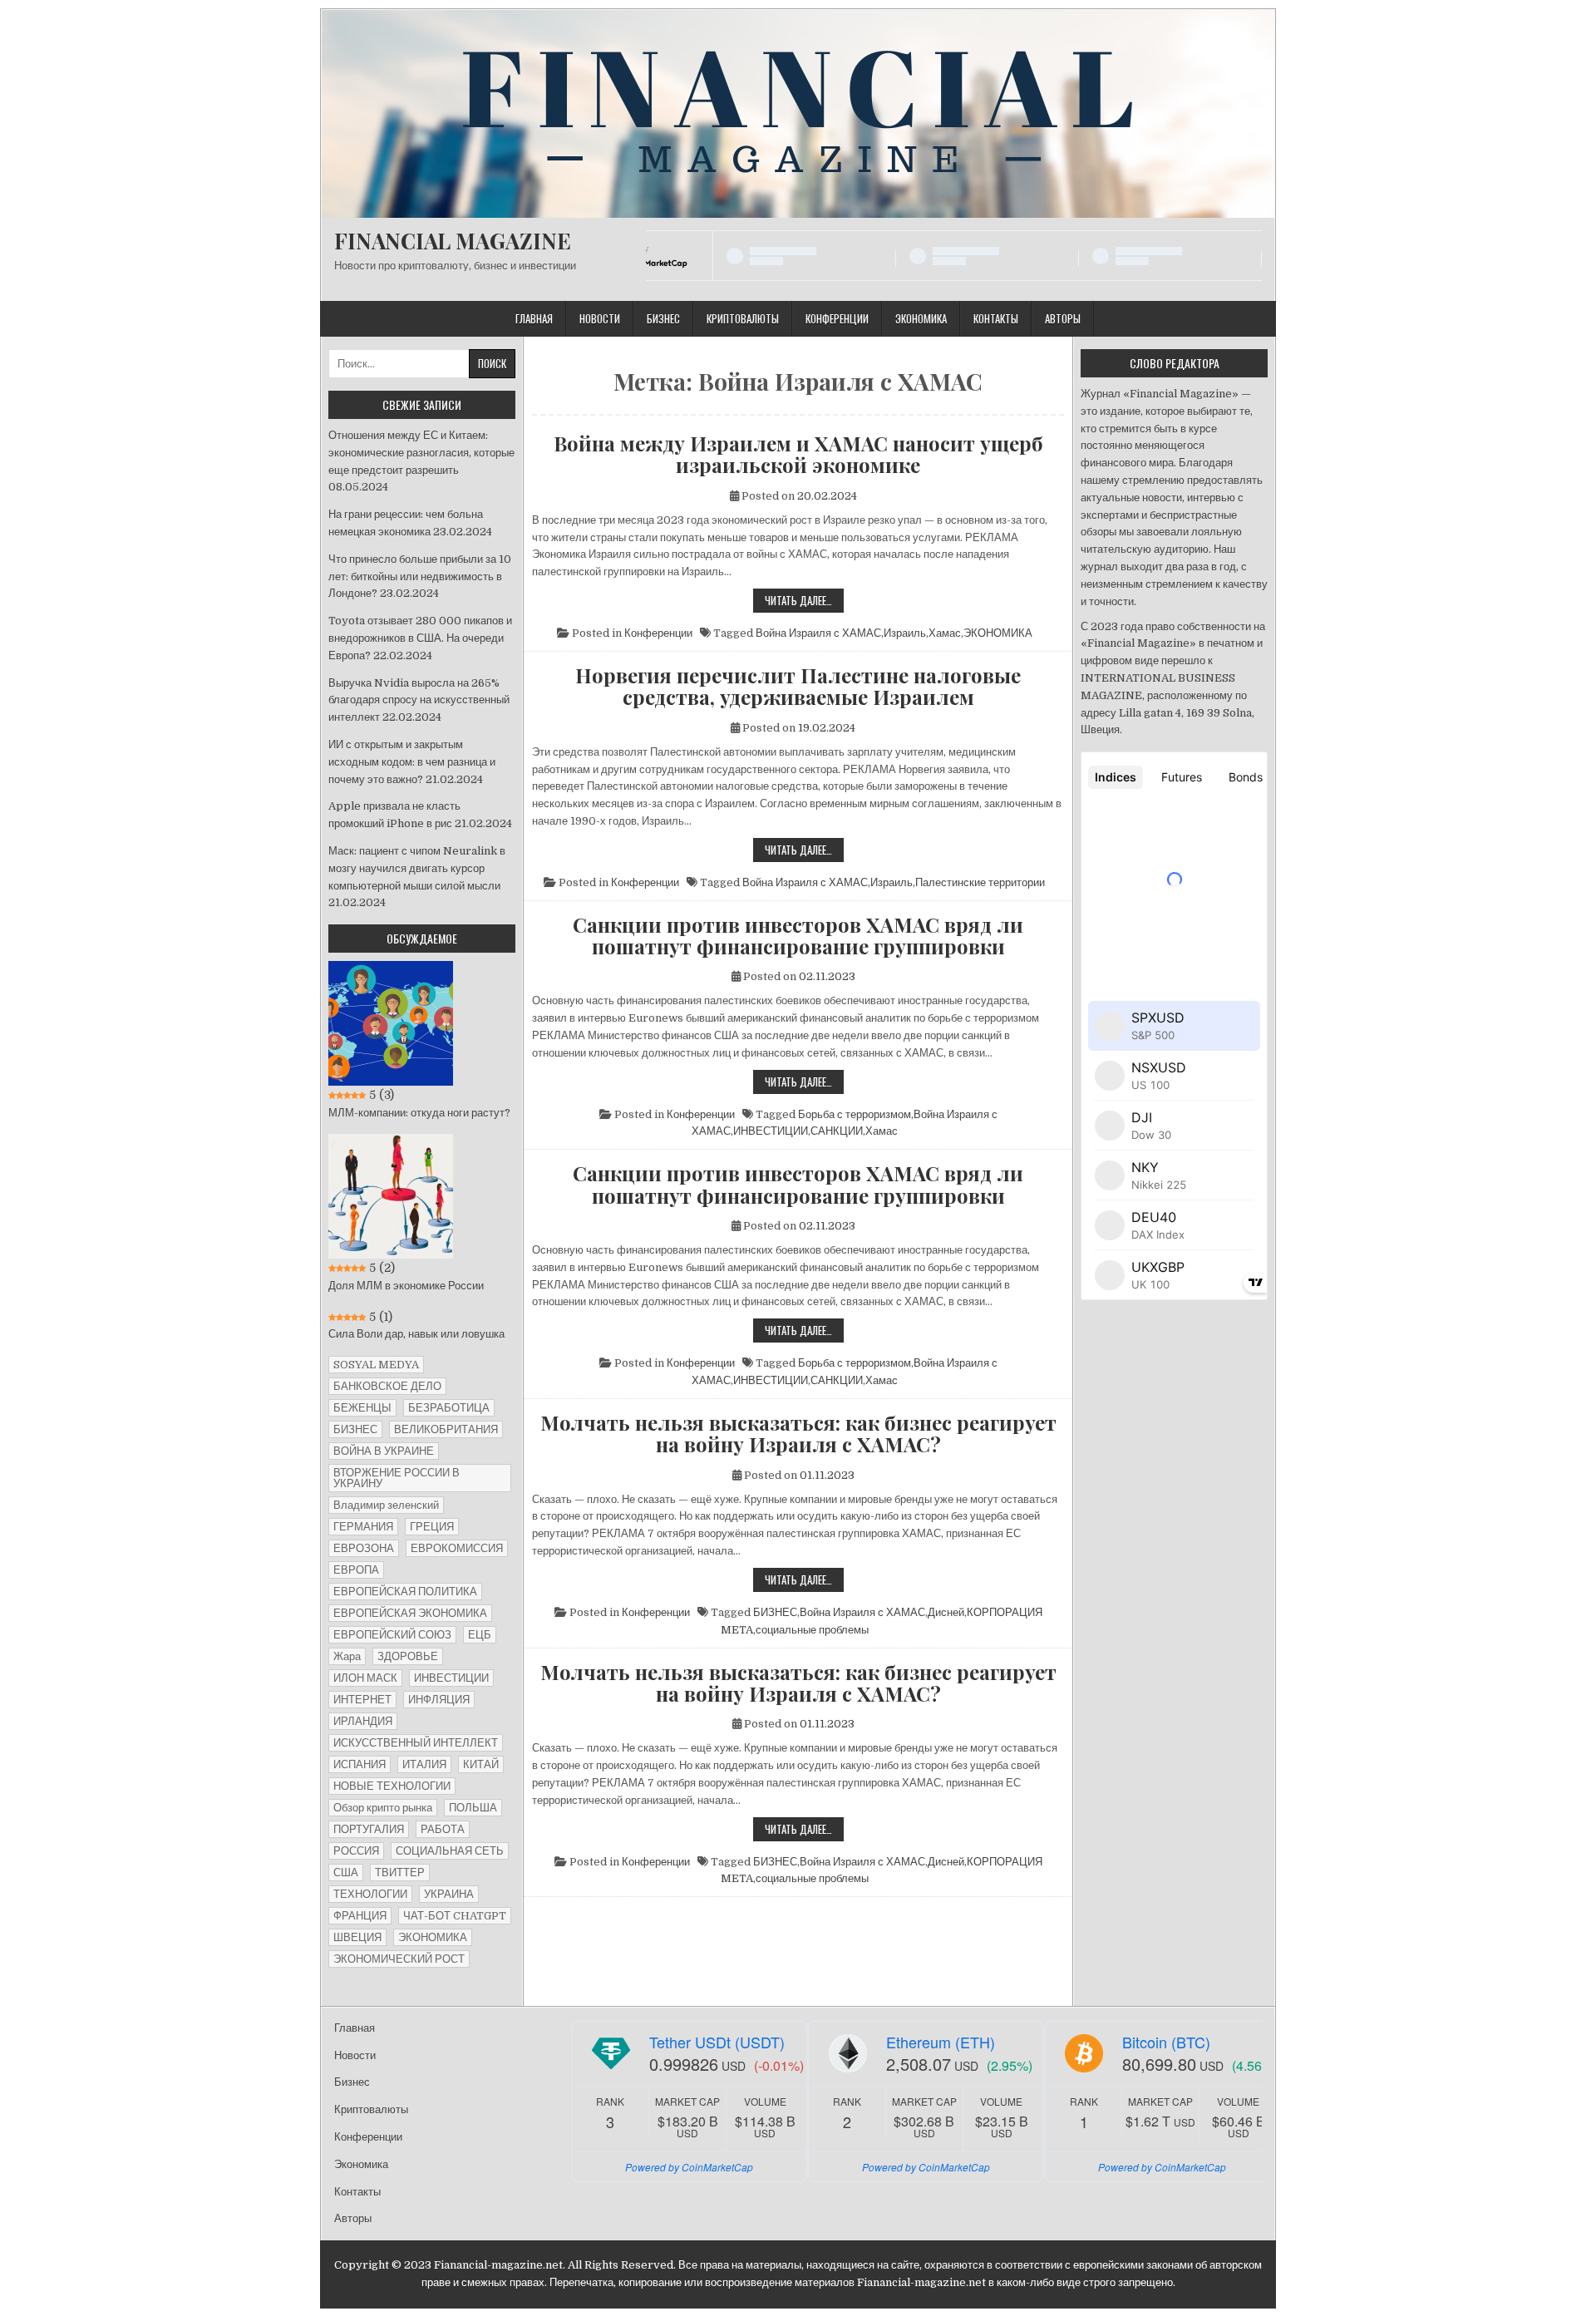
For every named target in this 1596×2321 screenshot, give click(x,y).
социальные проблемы (812, 1630)
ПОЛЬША (473, 1808)
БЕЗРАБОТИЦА (449, 1408)
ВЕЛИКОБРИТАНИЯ (446, 1429)
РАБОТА (443, 1829)
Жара (347, 1656)
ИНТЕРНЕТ (362, 1700)
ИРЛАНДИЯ (363, 1721)
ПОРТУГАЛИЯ (369, 1829)
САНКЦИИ (837, 1131)
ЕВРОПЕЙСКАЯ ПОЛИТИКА (405, 1592)
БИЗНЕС (775, 1612)
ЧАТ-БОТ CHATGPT (455, 1916)
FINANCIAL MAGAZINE (453, 241)
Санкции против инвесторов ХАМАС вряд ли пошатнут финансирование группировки (798, 936)
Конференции (837, 318)
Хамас (945, 633)
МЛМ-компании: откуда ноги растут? (419, 1113)
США (346, 1873)
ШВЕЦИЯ (357, 1937)
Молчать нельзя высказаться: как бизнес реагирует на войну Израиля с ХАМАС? (798, 1434)
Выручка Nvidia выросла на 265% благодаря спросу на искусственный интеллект (419, 700)
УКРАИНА (449, 1894)
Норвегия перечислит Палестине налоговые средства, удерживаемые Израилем (798, 686)
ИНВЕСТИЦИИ (771, 1131)
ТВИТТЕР (400, 1873)
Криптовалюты (743, 318)
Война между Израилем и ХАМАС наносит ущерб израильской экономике (798, 454)
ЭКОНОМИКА (998, 633)
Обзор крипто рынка (383, 1808)
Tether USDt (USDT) (717, 2042)
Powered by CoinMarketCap (689, 2167)
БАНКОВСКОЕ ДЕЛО (387, 1386)
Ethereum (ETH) (941, 2042)
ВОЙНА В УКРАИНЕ (384, 1451)
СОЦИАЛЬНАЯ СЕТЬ (450, 1851)
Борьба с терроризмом (855, 1114)
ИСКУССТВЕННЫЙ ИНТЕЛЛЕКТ (416, 1743)
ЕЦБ (480, 1635)
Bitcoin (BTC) (1166, 2042)
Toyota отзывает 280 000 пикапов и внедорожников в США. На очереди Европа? (420, 638)
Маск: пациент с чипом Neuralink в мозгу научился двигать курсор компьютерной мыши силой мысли (417, 868)
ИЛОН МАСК (365, 1678)
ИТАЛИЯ (424, 1764)
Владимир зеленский (386, 1505)
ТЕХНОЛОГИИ (370, 1894)
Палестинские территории (980, 882)
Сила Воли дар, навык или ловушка (416, 1334)
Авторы (1063, 318)
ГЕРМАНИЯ (363, 1527)
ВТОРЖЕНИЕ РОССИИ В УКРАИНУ (397, 1478)
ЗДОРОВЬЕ (408, 1656)
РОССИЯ (356, 1851)
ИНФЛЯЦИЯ (439, 1700)
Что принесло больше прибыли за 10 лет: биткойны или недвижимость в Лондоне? (420, 577)
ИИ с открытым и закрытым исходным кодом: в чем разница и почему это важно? (412, 762)
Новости (600, 318)
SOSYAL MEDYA (376, 1365)
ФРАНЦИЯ (360, 1916)
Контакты (996, 318)
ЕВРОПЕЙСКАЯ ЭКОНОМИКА (410, 1613)
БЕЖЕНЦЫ (362, 1408)
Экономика (921, 318)
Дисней (946, 1612)
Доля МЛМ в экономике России (406, 1286)
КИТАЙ (481, 1764)
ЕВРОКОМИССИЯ (457, 1548)
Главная (534, 318)
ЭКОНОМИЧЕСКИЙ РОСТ (399, 1959)
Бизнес (663, 318)
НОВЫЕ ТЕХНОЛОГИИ (392, 1786)
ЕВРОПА (356, 1570)
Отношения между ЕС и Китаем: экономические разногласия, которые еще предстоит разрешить (421, 453)
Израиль (905, 633)
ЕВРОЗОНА (364, 1548)
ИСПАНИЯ (360, 1764)
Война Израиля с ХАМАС (818, 633)
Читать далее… (804, 602)
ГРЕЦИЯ (432, 1527)
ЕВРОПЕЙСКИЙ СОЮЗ (392, 1635)
